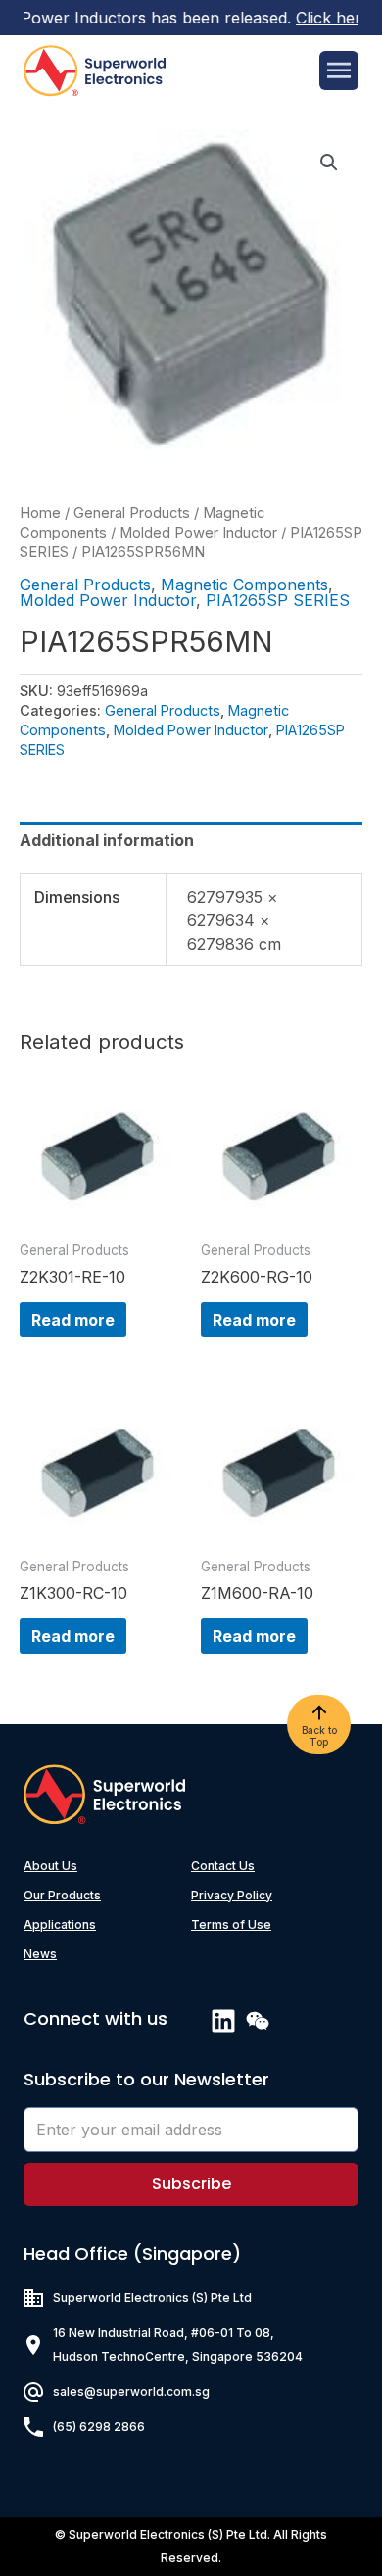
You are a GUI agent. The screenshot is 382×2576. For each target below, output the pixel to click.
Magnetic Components (244, 585)
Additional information (107, 840)
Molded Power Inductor (198, 533)
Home (40, 513)
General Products (132, 513)
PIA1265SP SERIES (278, 600)
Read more (73, 1320)
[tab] (191, 840)
